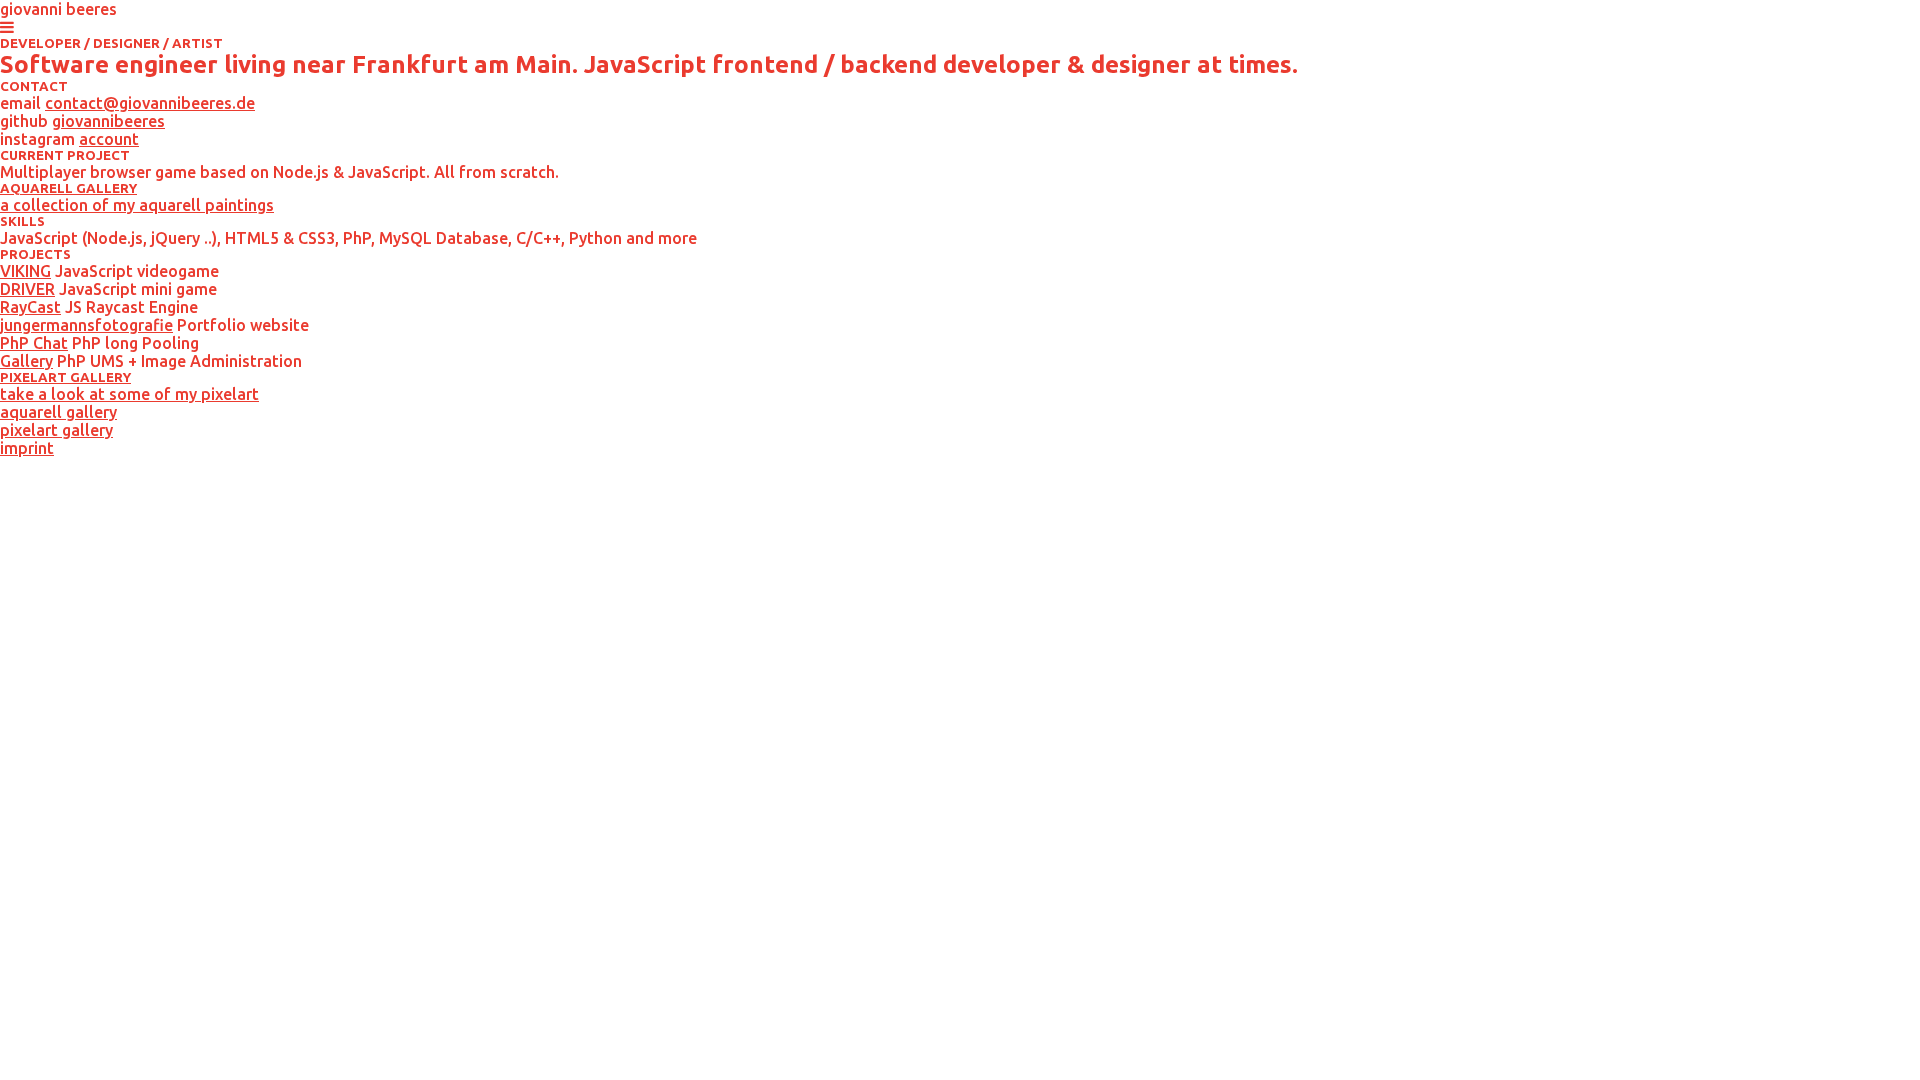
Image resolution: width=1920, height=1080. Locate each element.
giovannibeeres (108, 121)
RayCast (30, 307)
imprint (27, 448)
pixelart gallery (56, 430)
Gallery (26, 361)
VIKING (25, 271)
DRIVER (27, 289)
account (109, 139)
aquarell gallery (58, 412)
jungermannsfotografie (86, 325)
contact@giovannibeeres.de (150, 103)
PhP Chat (34, 343)
